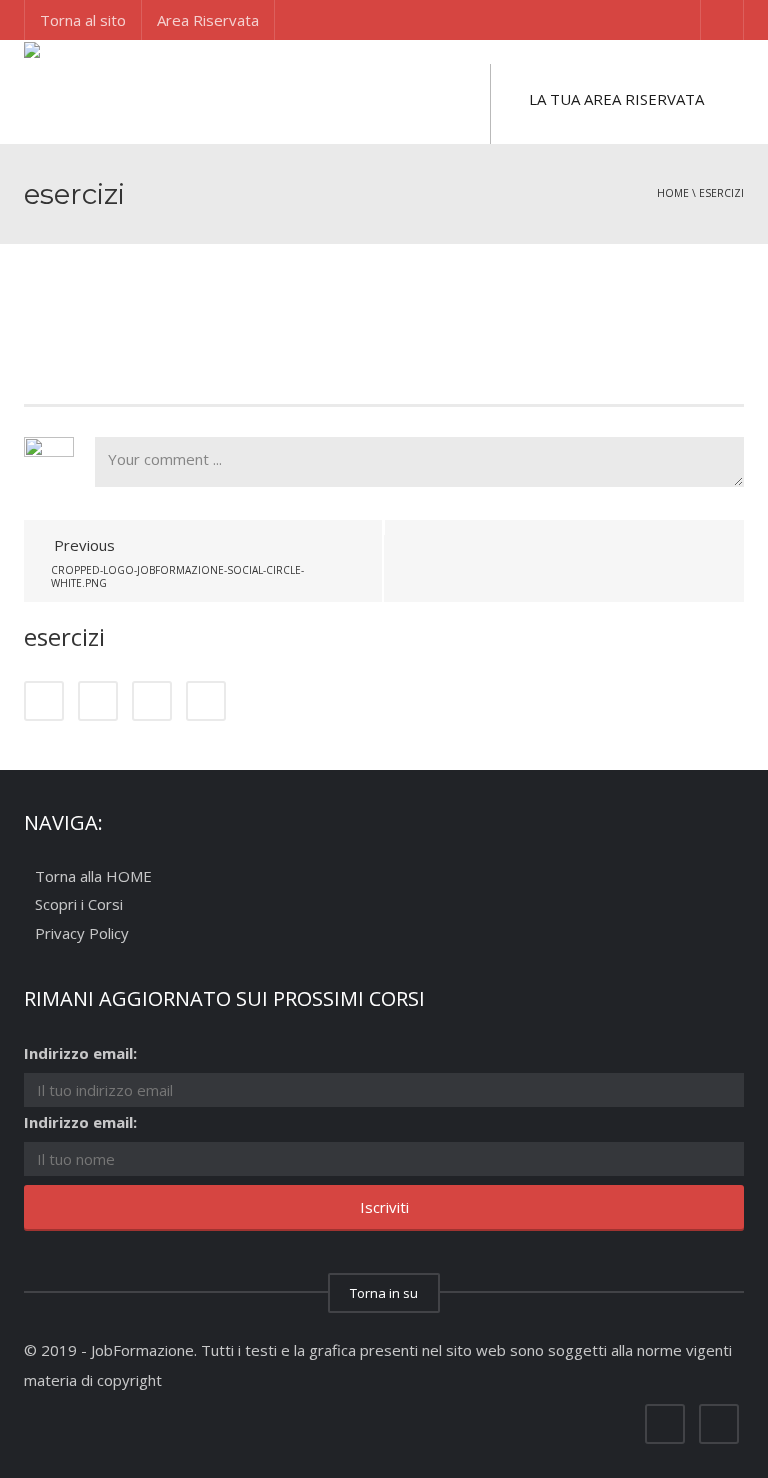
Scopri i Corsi (79, 905)
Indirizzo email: (80, 1053)
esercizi (721, 193)
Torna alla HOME (93, 876)
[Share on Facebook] (44, 701)
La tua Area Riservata (616, 99)
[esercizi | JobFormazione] (118, 90)
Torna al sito (83, 20)
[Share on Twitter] (98, 701)
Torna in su (384, 1293)
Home (673, 193)
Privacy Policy (82, 933)
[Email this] (206, 701)
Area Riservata (208, 20)
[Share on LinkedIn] (152, 701)
